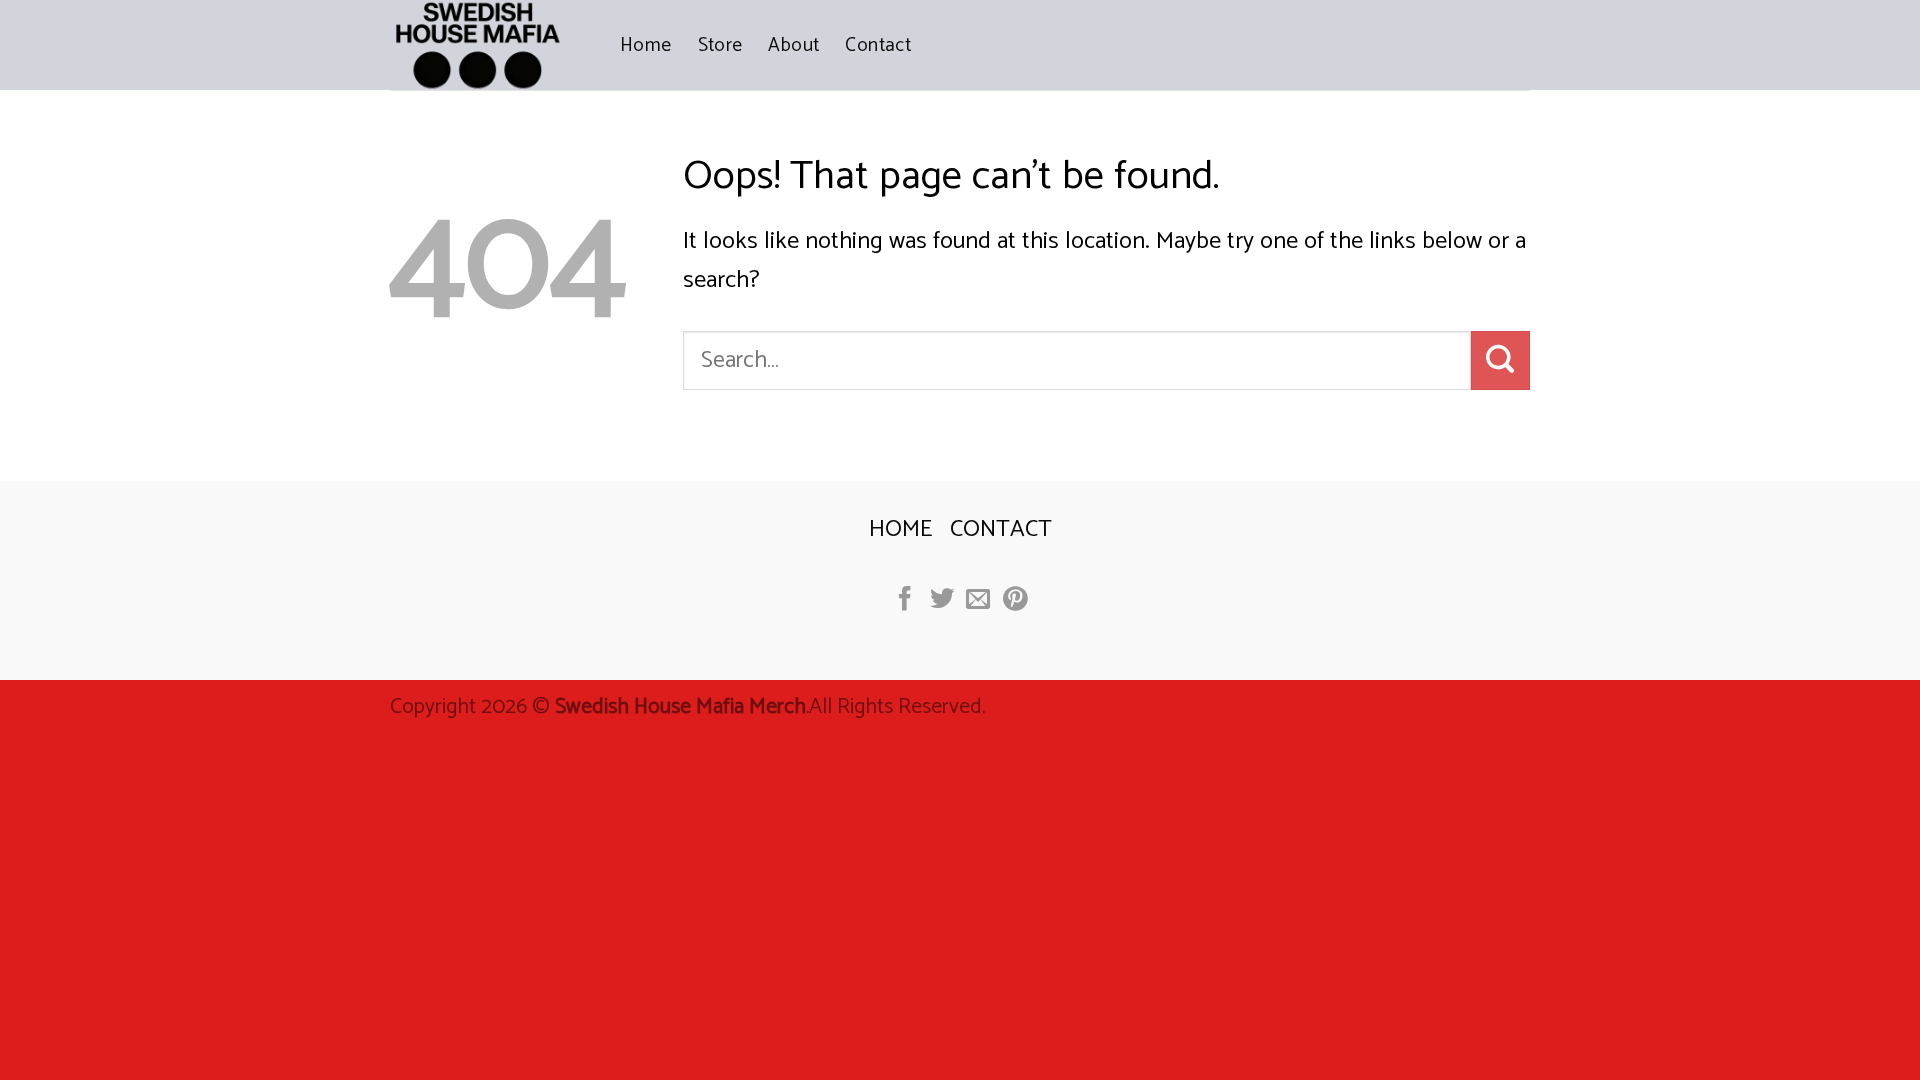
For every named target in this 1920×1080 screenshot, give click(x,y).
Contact (878, 45)
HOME (900, 529)
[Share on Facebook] (905, 600)
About (793, 45)
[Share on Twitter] (941, 600)
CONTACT (1001, 529)
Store (720, 45)
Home (646, 45)
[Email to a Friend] (978, 600)
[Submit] (1500, 360)
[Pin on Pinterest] (1015, 600)
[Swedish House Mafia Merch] (490, 45)
